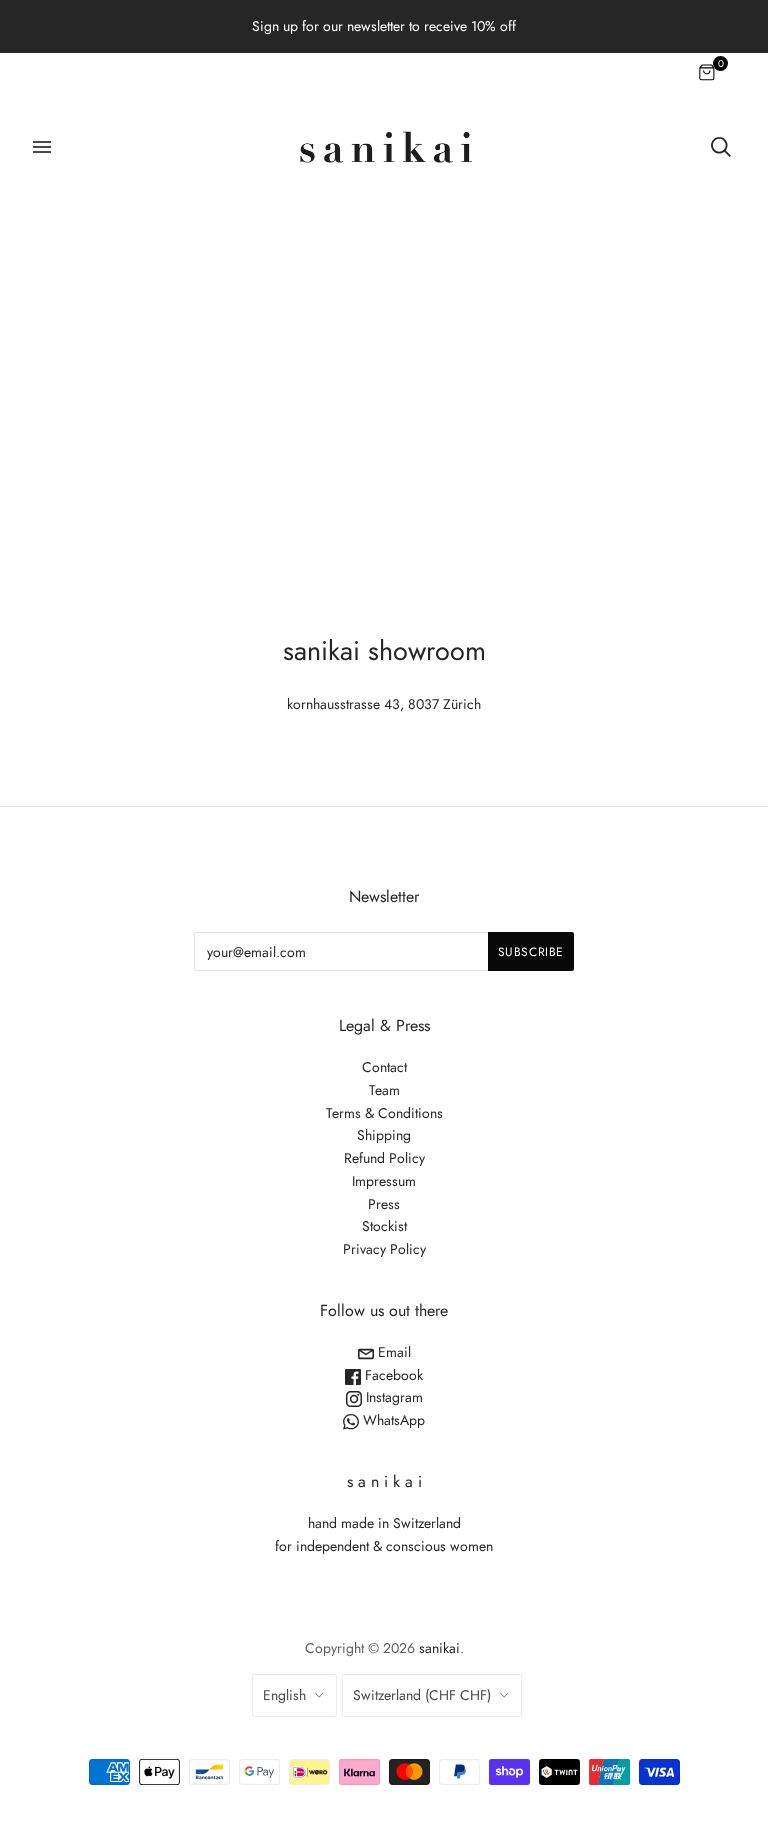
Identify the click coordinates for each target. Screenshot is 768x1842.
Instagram (392, 1397)
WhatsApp (392, 1420)
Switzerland (422, 1695)
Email (392, 1352)
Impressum (384, 1181)
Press (384, 1204)
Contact (384, 1067)
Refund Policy (384, 1158)
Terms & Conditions (384, 1113)
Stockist (384, 1226)
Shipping (384, 1135)
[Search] (721, 147)
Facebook (392, 1375)
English (284, 1695)
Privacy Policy (384, 1249)
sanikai (439, 1648)
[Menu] (42, 147)
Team (384, 1090)
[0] (708, 74)
